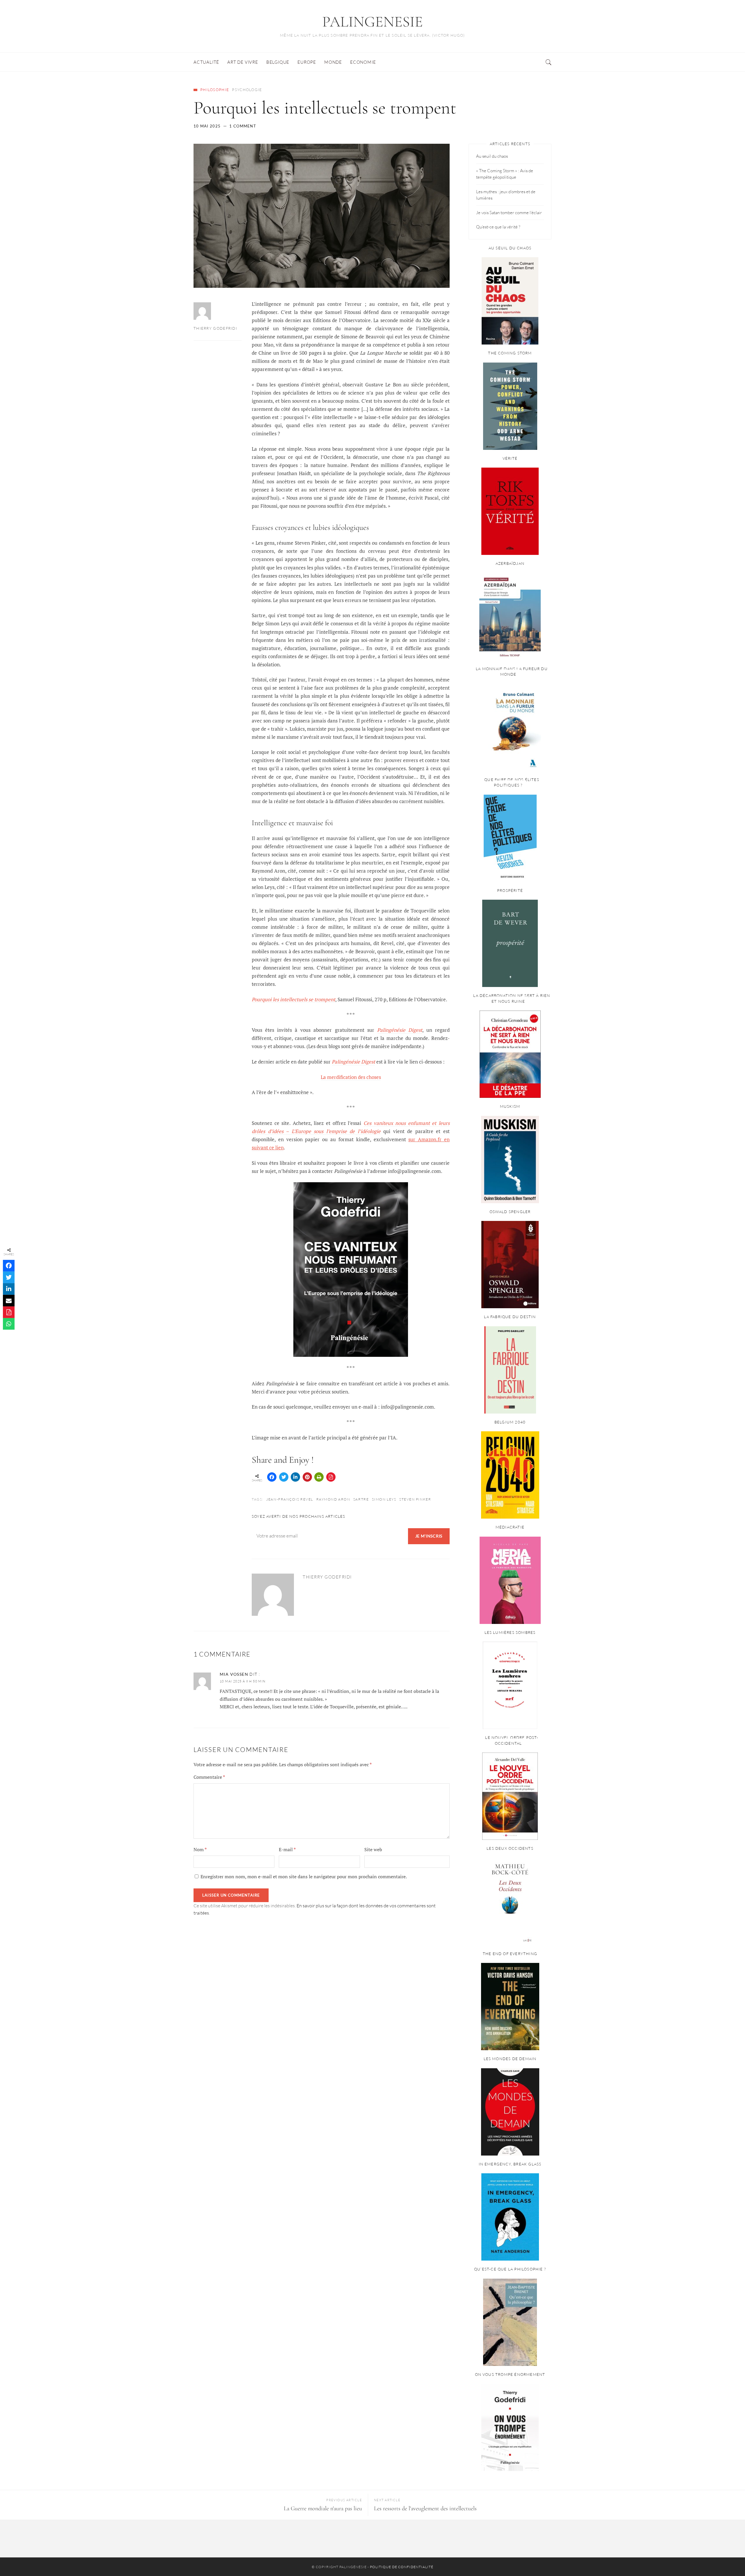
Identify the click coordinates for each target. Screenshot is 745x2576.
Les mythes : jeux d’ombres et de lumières (506, 195)
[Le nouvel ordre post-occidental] (510, 1796)
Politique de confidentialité (402, 2567)
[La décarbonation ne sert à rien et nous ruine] (510, 1054)
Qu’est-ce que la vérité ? (498, 227)
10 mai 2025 (207, 126)
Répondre (440, 1675)
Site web (373, 1849)
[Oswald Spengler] (510, 1265)
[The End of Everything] (510, 2007)
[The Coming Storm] (510, 406)
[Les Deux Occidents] (510, 1902)
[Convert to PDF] (331, 1477)
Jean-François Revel (290, 1499)
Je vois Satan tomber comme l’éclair (509, 213)
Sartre (361, 1499)
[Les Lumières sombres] (510, 1685)
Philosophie (215, 90)
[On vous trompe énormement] (510, 2427)
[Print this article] (319, 1477)
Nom (200, 1849)
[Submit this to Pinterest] (307, 1477)
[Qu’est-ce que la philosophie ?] (510, 2322)
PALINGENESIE (372, 22)
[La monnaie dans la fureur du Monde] (510, 727)
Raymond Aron (333, 1499)
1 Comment (243, 126)
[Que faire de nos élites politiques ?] (510, 838)
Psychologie (247, 90)
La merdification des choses (351, 1077)
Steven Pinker (415, 1499)
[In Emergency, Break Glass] (510, 2217)
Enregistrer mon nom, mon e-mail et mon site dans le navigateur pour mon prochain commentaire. (304, 1876)
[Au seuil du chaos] (510, 301)
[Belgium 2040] (510, 1475)
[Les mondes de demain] (510, 2112)
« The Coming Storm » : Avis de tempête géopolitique (505, 174)
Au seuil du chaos (492, 156)
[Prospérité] (510, 943)
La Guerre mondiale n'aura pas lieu (323, 2508)
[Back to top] (726, 2559)
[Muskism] (510, 1160)
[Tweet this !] (284, 1477)
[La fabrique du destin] (510, 1370)
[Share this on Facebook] (272, 1477)
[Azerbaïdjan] (510, 617)
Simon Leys (384, 1499)
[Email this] (9, 1301)
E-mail (287, 1849)
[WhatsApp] (9, 1324)
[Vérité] (510, 511)
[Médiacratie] (510, 1580)
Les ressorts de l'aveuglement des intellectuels (425, 2508)
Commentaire (209, 1777)
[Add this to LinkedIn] (295, 1477)
